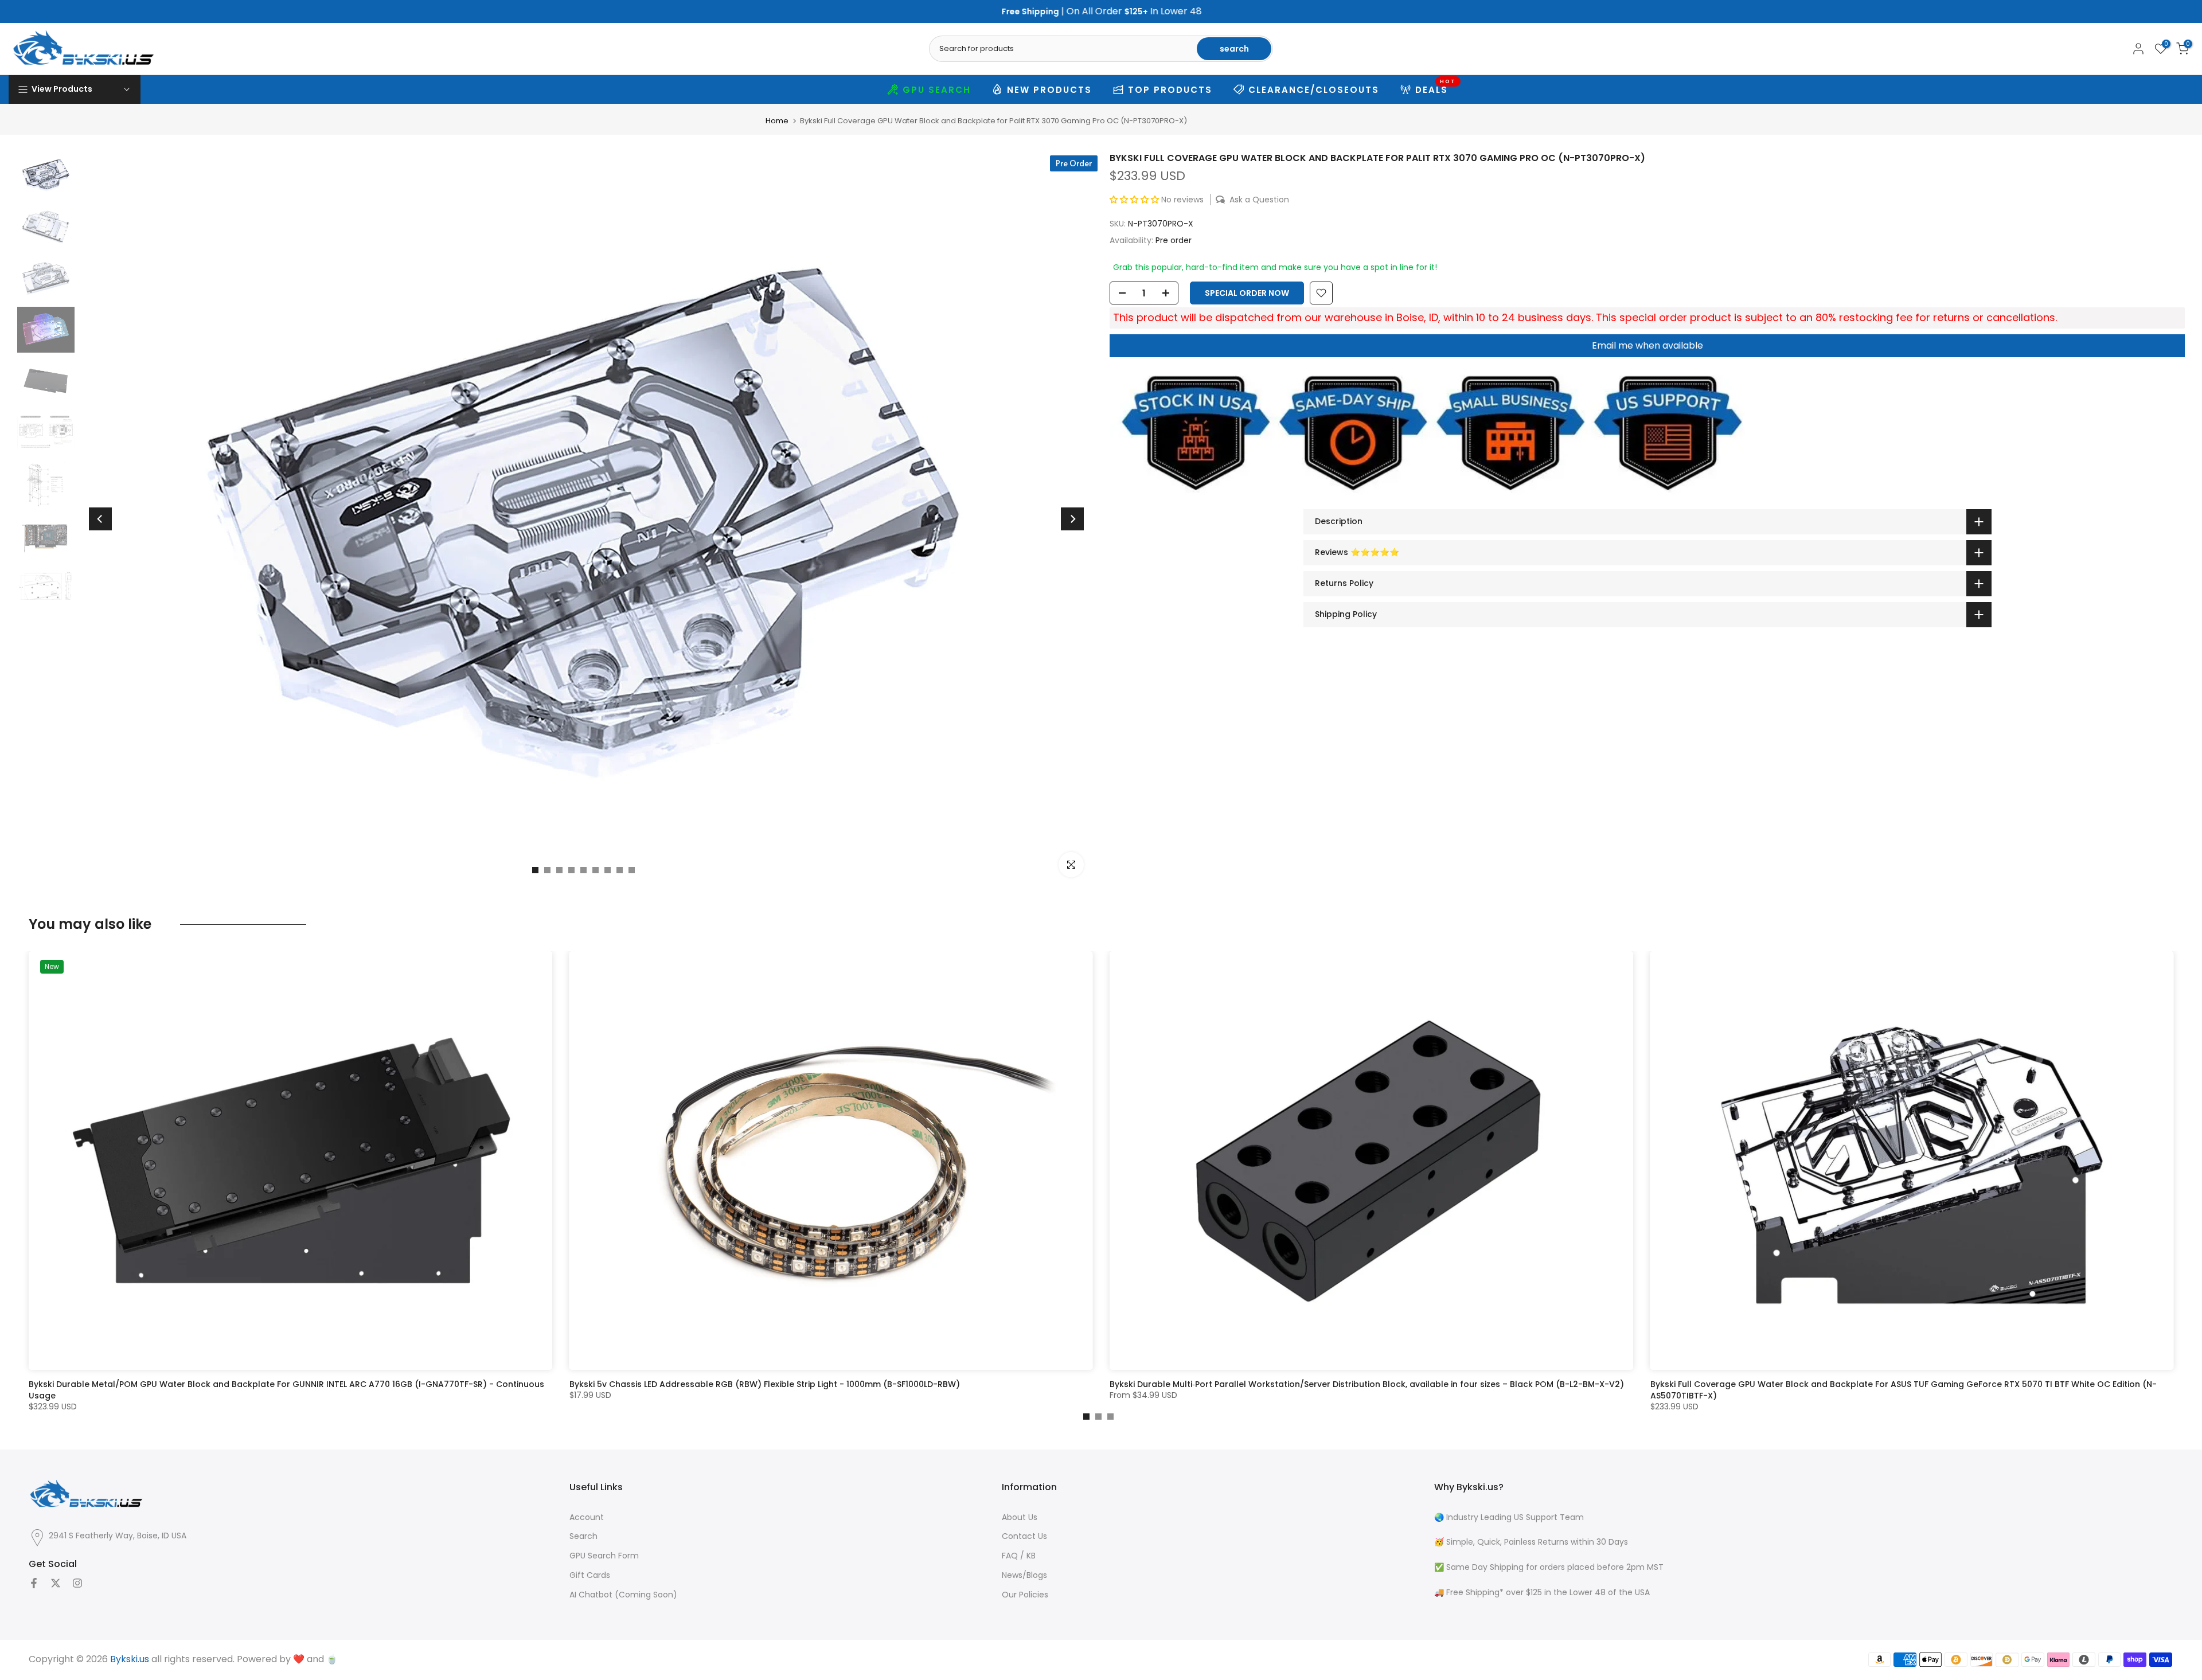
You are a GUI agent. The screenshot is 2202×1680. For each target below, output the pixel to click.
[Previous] (100, 519)
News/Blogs (1024, 1575)
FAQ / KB (1019, 1556)
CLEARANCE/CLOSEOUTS (1314, 90)
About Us (1020, 1517)
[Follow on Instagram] (77, 1583)
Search (583, 1536)
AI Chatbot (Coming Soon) (623, 1595)
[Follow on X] (56, 1583)
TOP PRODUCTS (1170, 90)
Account (587, 1517)
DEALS (1436, 88)
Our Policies (1025, 1595)
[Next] (1072, 519)
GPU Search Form (604, 1556)
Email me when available (1647, 345)
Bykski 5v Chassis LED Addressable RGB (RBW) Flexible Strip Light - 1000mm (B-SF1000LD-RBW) (765, 1384)
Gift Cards (590, 1575)
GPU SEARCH (937, 90)
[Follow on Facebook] (34, 1583)
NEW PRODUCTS (1049, 90)
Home (777, 121)
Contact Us (1024, 1536)
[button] (1134, 200)
